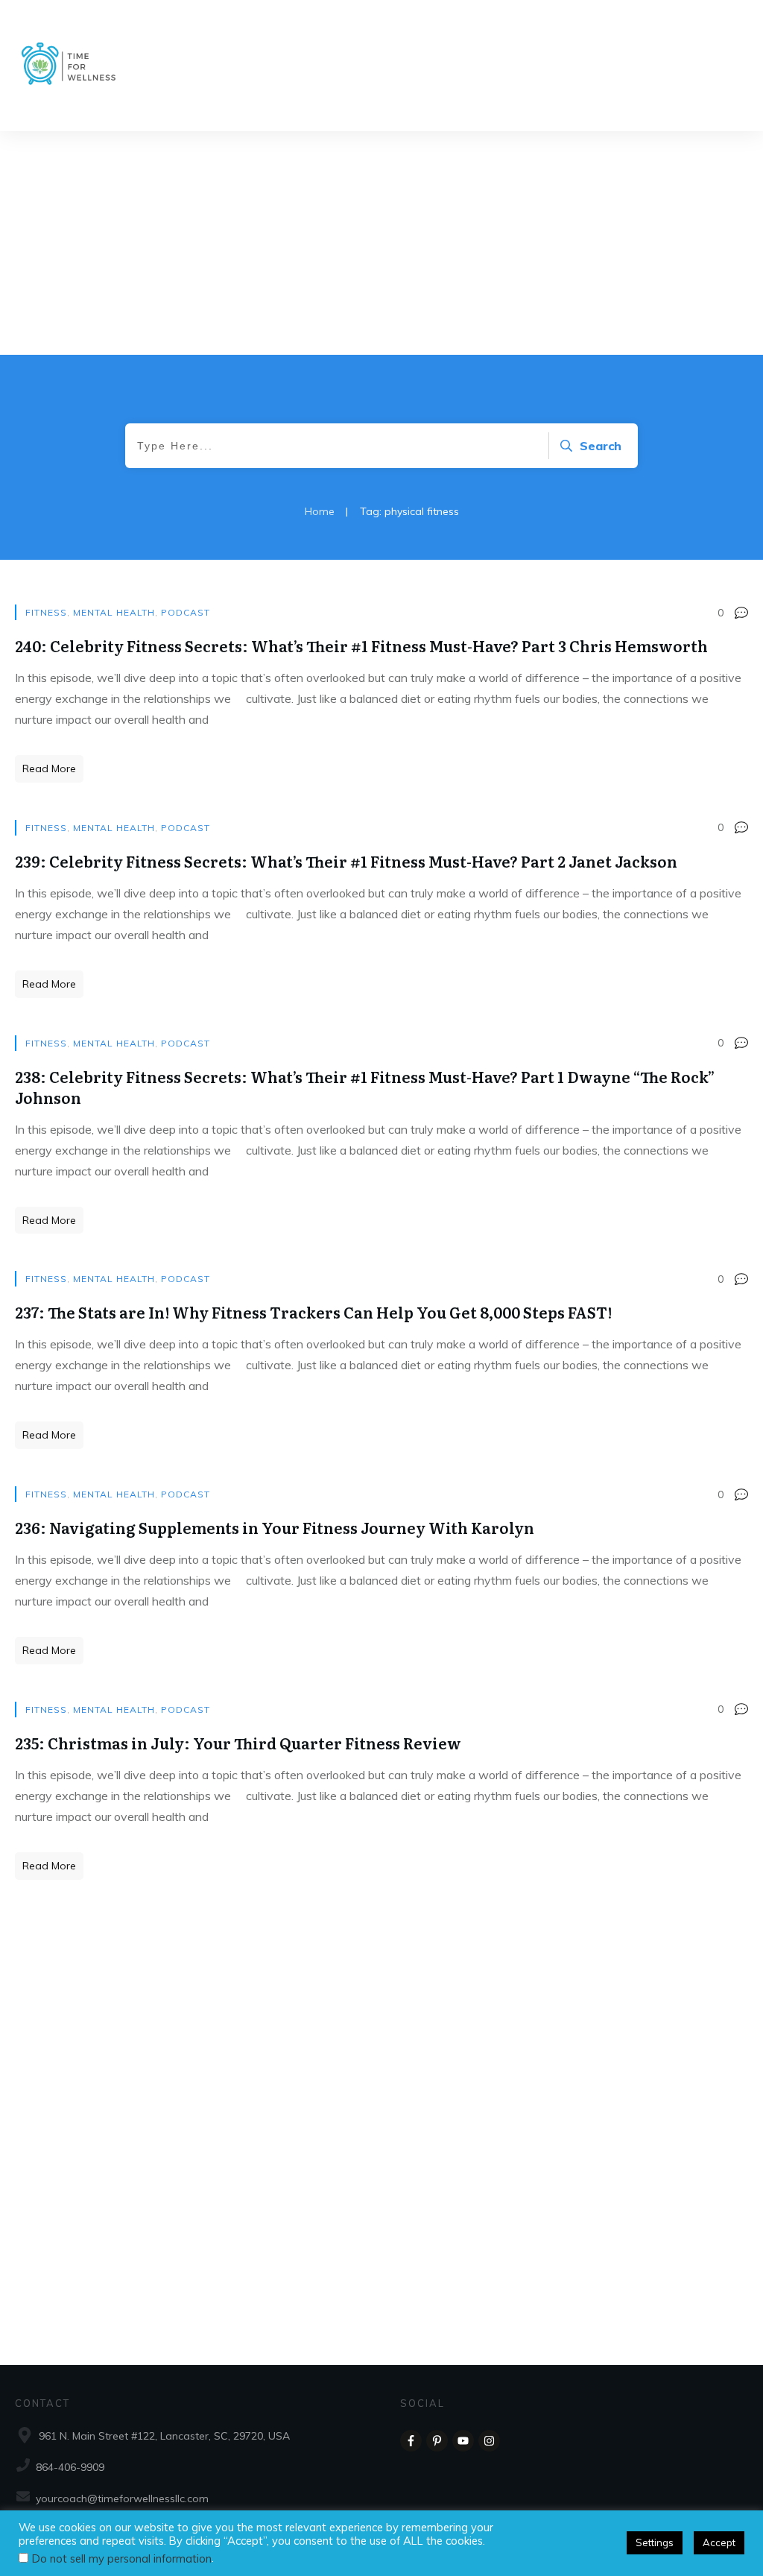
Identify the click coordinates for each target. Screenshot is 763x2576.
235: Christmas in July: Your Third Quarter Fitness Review (238, 1743)
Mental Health (114, 612)
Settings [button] (655, 2542)
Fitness (46, 612)
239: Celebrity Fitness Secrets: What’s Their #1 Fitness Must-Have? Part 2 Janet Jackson (346, 861)
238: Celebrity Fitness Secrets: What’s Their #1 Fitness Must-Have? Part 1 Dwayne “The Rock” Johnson (365, 1087)
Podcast (186, 612)
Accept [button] (719, 2542)
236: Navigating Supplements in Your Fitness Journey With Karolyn (275, 1527)
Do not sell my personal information (122, 2558)
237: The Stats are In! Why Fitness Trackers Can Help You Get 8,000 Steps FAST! (313, 1312)
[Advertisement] (381, 243)
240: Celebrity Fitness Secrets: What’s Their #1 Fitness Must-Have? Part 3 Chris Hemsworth (361, 645)
